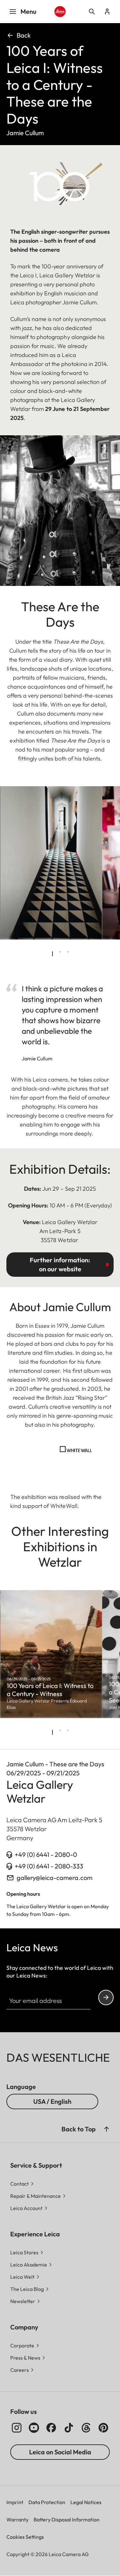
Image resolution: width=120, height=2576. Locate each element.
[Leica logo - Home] (60, 12)
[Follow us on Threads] (86, 2428)
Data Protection (47, 2502)
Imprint (15, 2502)
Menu (28, 11)
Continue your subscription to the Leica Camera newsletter (106, 1997)
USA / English (52, 2101)
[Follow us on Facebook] (51, 2428)
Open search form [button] (92, 12)
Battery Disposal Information (67, 2519)
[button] (107, 2129)
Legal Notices (86, 2502)
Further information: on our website (60, 1264)
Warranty (17, 2519)
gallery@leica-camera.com (55, 1878)
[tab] (52, 954)
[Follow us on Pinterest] (103, 2428)
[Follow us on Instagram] (17, 2428)
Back (24, 35)
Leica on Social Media (60, 2452)
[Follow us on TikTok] (69, 2428)
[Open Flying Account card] (107, 12)
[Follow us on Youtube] (34, 2428)
